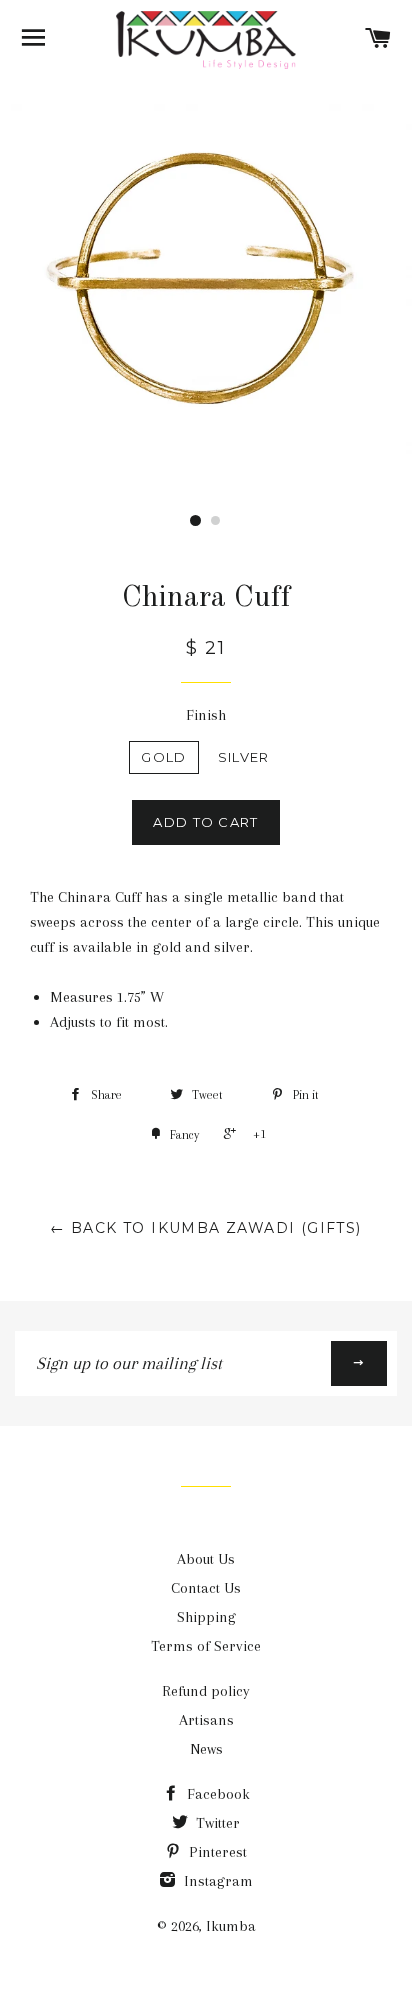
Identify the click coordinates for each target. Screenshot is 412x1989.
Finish (206, 715)
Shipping (206, 1617)
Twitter (216, 1823)
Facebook (216, 1794)
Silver (244, 757)
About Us (206, 1559)
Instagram (216, 1881)
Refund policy (206, 1691)
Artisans (206, 1720)
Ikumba (231, 1926)
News (206, 1749)
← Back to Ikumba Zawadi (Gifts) (205, 1228)
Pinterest (216, 1852)
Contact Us (206, 1588)
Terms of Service (206, 1646)
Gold (163, 757)
